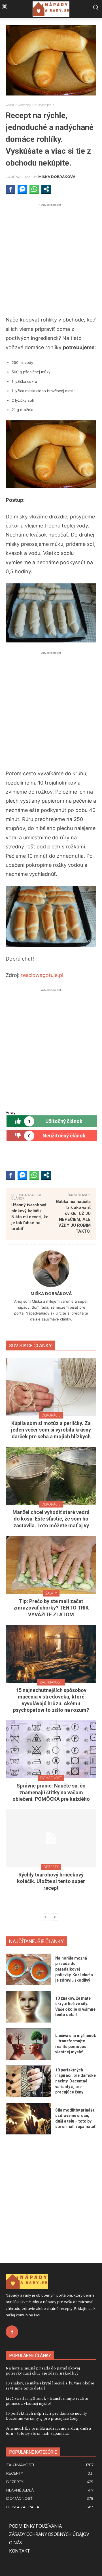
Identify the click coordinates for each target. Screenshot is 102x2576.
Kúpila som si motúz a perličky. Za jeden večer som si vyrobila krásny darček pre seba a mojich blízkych (51, 1430)
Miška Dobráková (57, 177)
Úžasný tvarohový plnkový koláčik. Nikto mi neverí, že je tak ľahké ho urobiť (30, 1217)
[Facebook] (12, 2332)
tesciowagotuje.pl (41, 975)
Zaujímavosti (51, 1682)
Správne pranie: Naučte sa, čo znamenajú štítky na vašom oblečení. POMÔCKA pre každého (51, 1792)
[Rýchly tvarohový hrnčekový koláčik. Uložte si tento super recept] (51, 1838)
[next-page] (55, 1917)
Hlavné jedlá (45, 105)
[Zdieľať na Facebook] (10, 189)
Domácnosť (51, 1778)
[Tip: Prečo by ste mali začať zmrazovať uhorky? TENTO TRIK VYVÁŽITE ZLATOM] (51, 1565)
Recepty (25, 105)
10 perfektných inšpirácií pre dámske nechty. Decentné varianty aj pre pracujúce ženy (76, 2081)
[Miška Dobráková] (51, 1269)
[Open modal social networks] (46, 189)
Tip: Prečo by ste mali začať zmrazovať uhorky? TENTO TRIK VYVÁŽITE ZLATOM (51, 1608)
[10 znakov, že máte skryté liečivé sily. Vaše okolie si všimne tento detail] (28, 2007)
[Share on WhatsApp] (34, 189)
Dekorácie (51, 1415)
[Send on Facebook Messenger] (22, 189)
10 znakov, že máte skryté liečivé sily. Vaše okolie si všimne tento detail (50, 2385)
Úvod (10, 105)
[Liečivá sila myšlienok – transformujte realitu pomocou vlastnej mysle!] (28, 2044)
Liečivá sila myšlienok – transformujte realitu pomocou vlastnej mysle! (47, 2401)
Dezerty (51, 1867)
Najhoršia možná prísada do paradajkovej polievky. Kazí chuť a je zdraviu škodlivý (74, 1969)
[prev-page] (45, 1917)
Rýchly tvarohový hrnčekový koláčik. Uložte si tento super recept (51, 1881)
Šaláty (51, 1593)
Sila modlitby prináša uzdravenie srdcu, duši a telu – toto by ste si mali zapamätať (48, 2431)
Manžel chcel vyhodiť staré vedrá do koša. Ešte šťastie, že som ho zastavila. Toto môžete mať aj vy (51, 1519)
